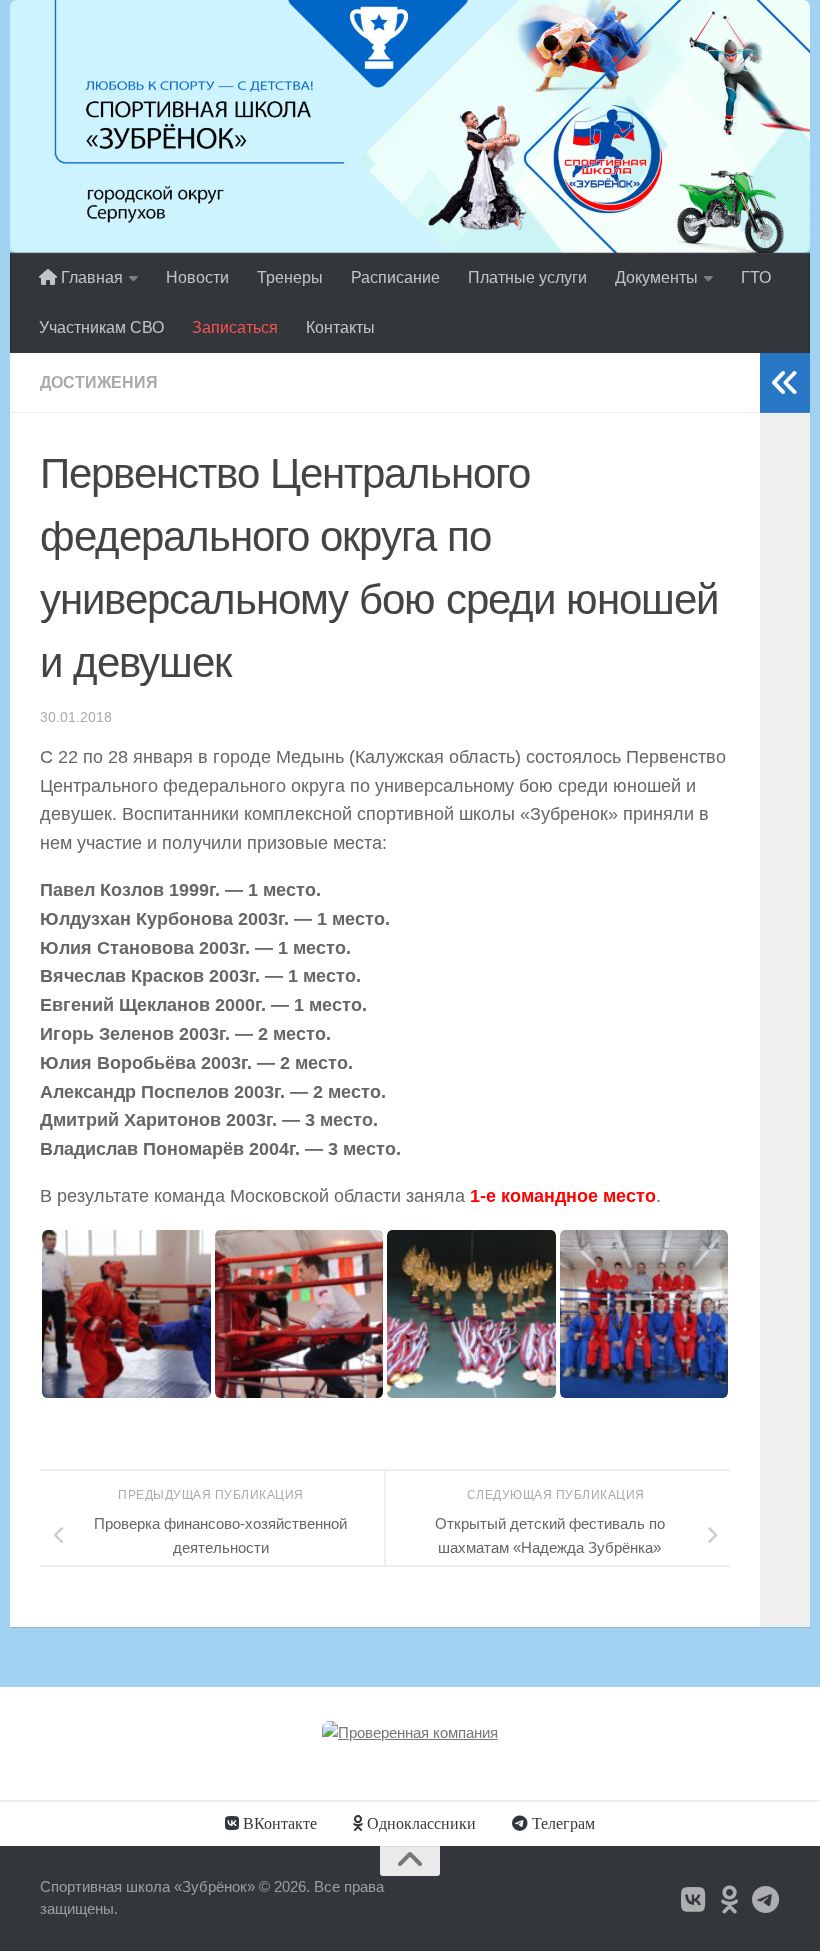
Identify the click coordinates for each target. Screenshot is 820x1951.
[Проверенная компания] (410, 1732)
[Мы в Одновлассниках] (730, 1900)
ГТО (756, 277)
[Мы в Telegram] (766, 1900)
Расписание (395, 277)
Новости (197, 277)
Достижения (99, 382)
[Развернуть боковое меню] (785, 383)
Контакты (340, 327)
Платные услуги (527, 277)
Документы (656, 277)
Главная (90, 277)
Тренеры (290, 277)
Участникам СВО (101, 327)
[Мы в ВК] (694, 1900)
